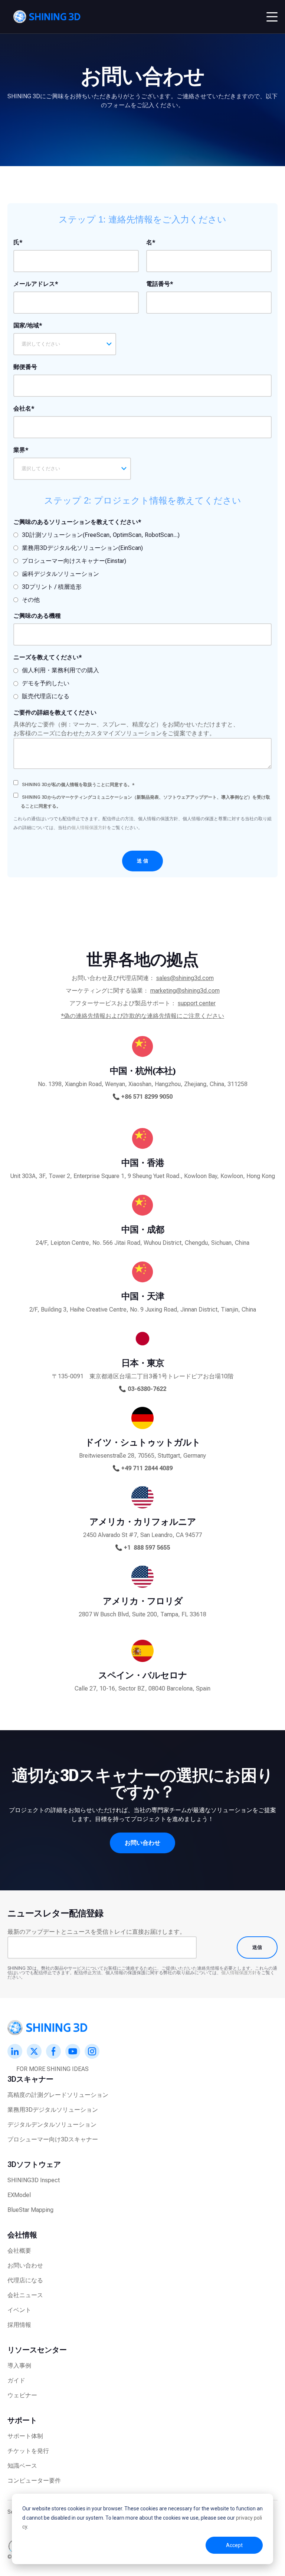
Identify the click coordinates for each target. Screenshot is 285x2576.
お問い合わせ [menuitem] (25, 2265)
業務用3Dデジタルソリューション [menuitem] (53, 2110)
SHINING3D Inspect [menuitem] (34, 2180)
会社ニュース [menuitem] (25, 2295)
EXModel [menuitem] (19, 2195)
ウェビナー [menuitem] (22, 2395)
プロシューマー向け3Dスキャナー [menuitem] (53, 2139)
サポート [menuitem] (22, 2420)
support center (197, 1003)
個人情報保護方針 (89, 828)
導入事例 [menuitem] (19, 2366)
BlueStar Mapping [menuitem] (30, 2210)
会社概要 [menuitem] (19, 2251)
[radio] (96, 535)
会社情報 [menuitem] (22, 2235)
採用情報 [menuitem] (19, 2325)
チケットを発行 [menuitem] (28, 2451)
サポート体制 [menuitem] (25, 2436)
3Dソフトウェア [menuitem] (34, 2164)
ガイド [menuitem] (16, 2380)
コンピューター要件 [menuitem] (34, 2481)
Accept (234, 2545)
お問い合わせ (142, 1843)
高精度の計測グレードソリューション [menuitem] (58, 2095)
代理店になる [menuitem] (25, 2280)
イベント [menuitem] (19, 2310)
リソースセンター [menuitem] (37, 2350)
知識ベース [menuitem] (22, 2466)
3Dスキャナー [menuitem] (30, 2079)
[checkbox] (96, 567)
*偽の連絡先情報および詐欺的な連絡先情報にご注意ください (142, 1016)
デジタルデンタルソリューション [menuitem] (52, 2125)
